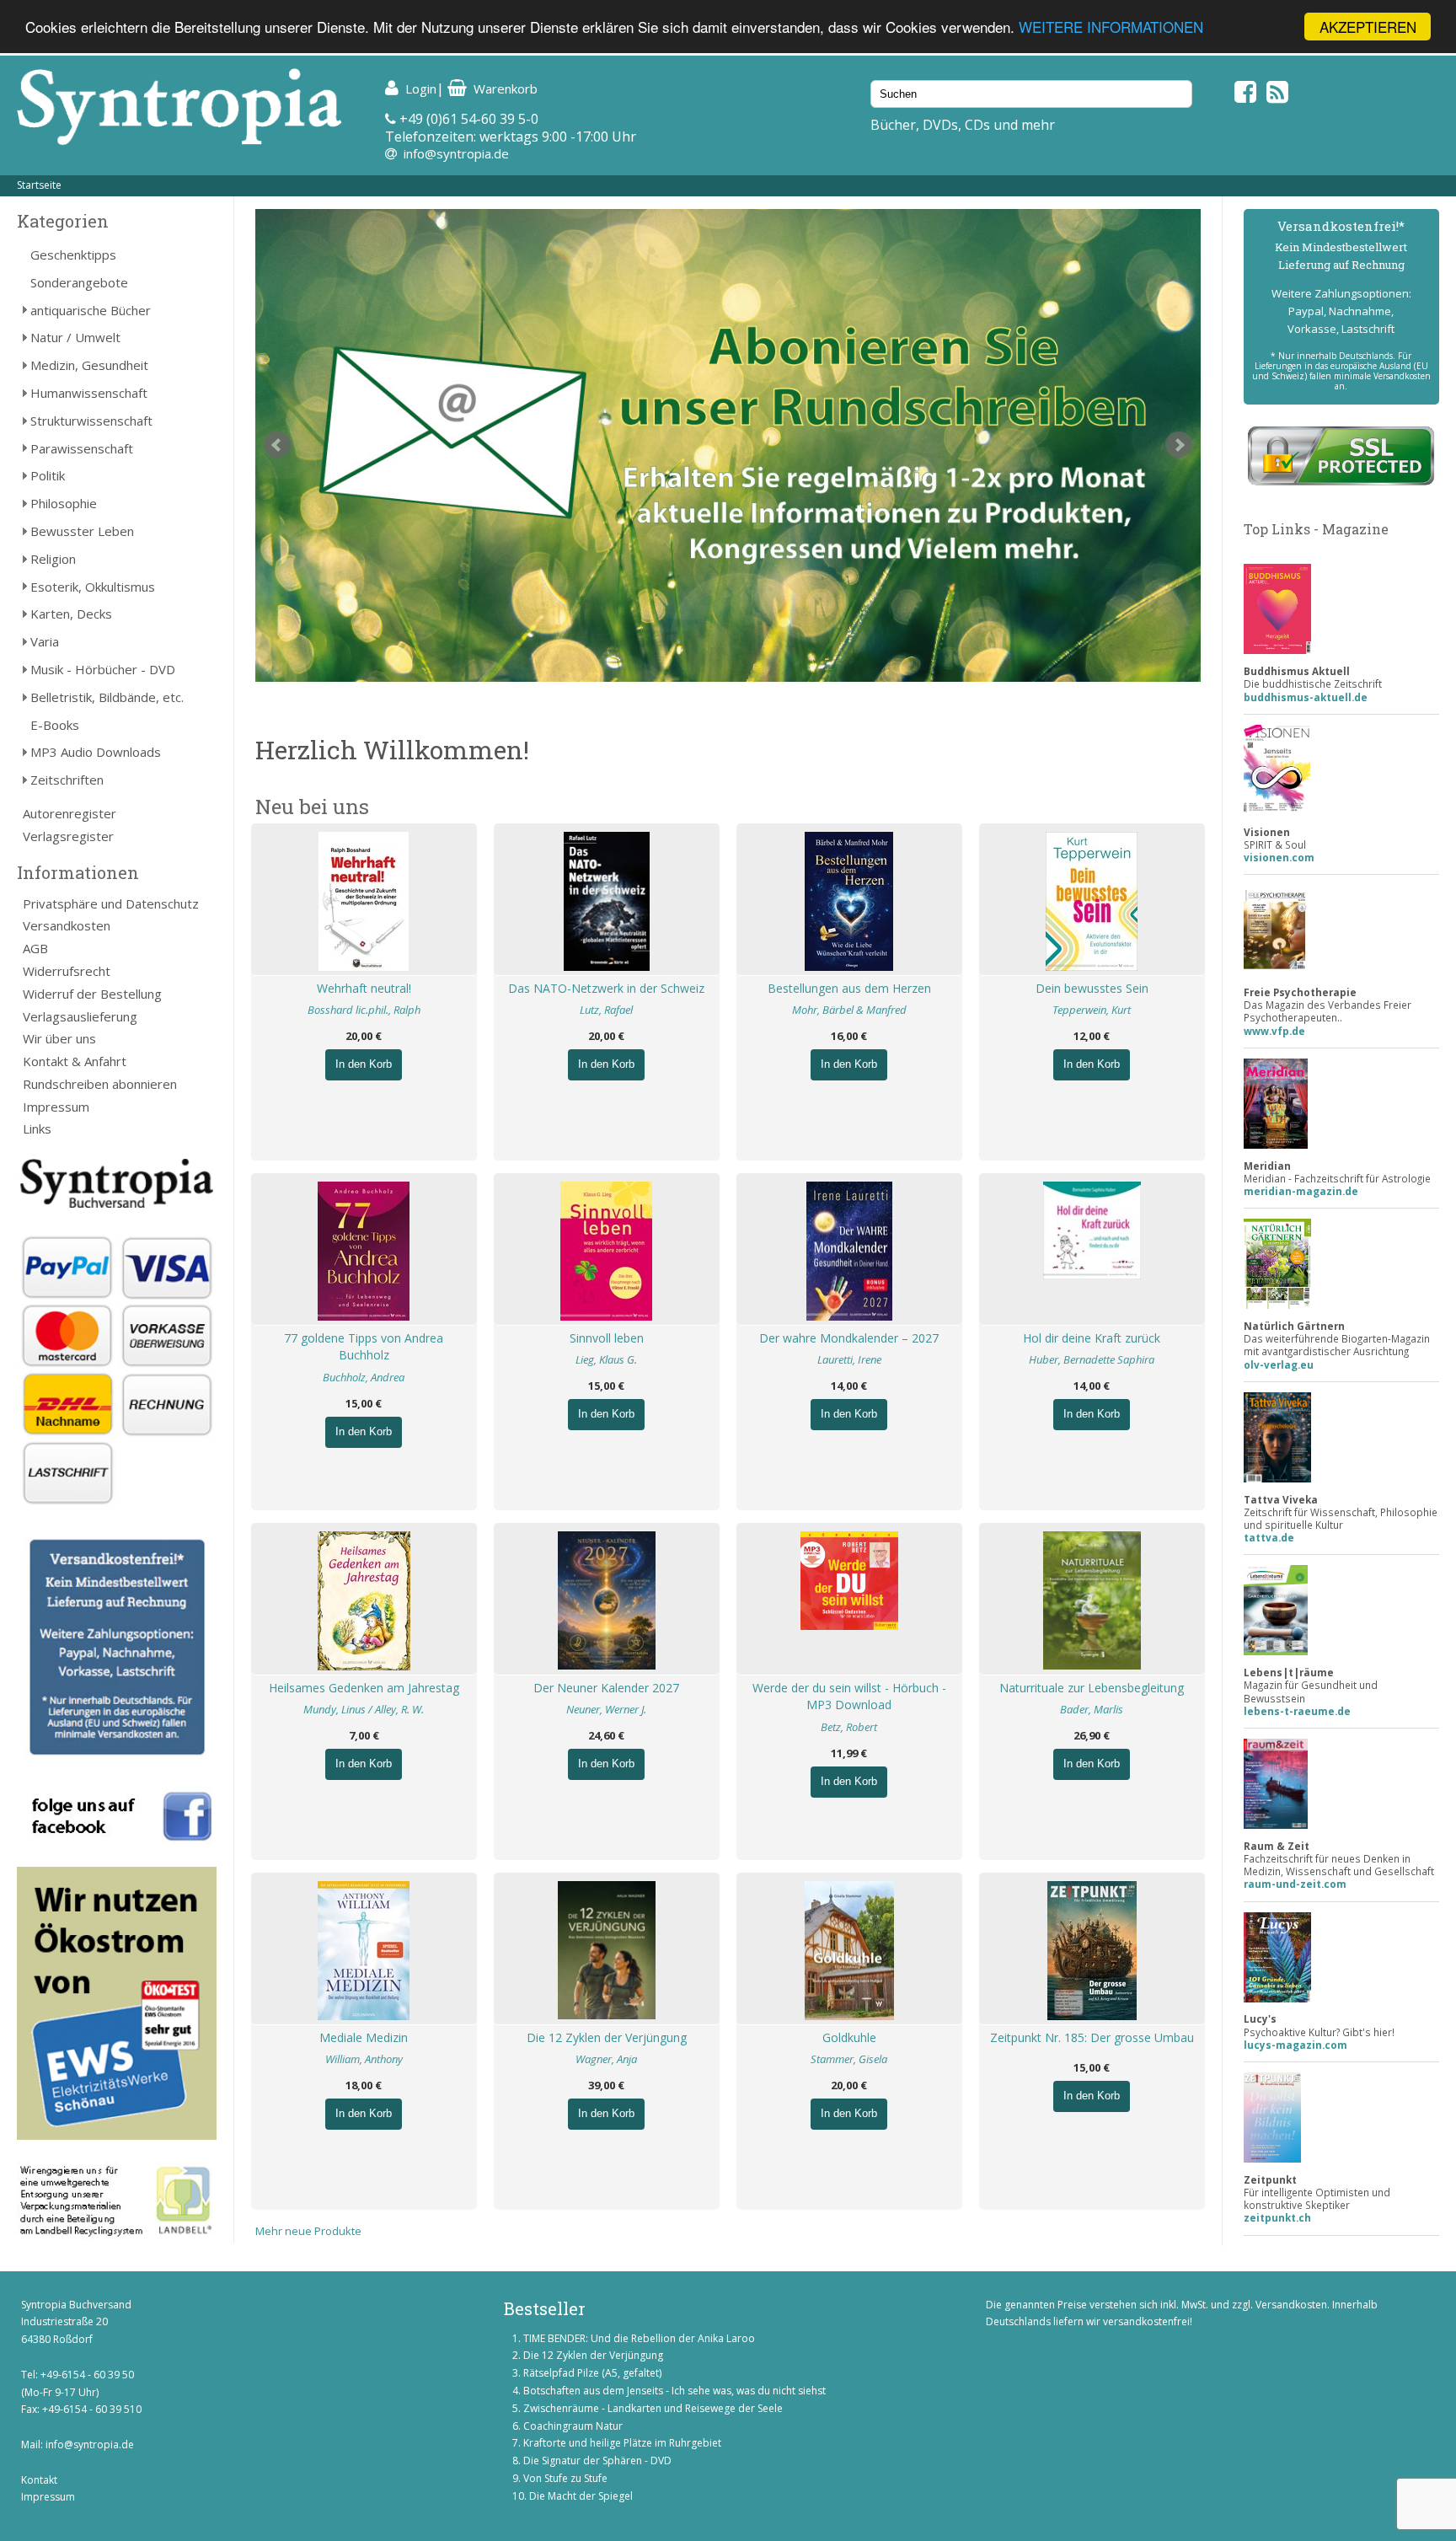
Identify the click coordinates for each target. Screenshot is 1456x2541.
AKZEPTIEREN (1368, 27)
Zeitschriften (67, 780)
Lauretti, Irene (849, 1359)
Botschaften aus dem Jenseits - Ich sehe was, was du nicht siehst (674, 2391)
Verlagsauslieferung (80, 1016)
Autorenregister (70, 813)
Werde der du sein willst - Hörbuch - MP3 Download (849, 1697)
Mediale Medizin (364, 2037)
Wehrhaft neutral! (364, 988)
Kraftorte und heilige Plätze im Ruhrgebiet (622, 2443)
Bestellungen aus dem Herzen (849, 988)
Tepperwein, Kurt (1092, 1010)
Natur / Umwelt (75, 337)
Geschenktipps (73, 255)
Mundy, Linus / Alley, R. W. (364, 1709)
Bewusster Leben (82, 531)
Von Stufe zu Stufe (565, 2478)
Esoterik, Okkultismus (93, 587)
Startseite (39, 185)
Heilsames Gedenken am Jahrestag (364, 1688)
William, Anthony (364, 2059)
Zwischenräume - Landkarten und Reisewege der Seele (653, 2408)
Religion (53, 559)
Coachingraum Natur (573, 2426)
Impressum (56, 1107)
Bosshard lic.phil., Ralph (364, 1010)
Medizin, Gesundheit (89, 365)
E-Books (55, 725)
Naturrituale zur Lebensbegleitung (1092, 1688)
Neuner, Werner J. (606, 1709)
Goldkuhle (849, 2037)
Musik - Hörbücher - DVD (103, 669)
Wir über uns (59, 1038)
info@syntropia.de (456, 153)
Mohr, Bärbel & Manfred (849, 1010)
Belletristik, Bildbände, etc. (107, 697)
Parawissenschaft (82, 448)
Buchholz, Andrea (364, 1377)
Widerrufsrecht (67, 971)
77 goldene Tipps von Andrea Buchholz (364, 1347)
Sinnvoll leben (607, 1338)
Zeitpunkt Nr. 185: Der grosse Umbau (1092, 2037)
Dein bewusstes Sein (1092, 988)
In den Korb (364, 1064)
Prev (277, 445)
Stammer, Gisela (849, 2059)
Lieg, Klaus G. (606, 1359)
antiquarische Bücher (91, 310)
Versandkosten (67, 925)
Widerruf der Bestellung (92, 994)
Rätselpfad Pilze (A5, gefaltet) (592, 2373)
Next (1179, 445)
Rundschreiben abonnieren (100, 1084)
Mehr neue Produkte (308, 2231)
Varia (45, 641)
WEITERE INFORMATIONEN (1111, 27)
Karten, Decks (71, 614)
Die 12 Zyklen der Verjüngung (607, 2037)
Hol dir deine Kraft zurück (1092, 1338)
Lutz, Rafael (606, 1010)
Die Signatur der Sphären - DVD (597, 2461)
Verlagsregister (68, 836)
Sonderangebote (79, 282)
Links (37, 1128)
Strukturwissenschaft (91, 421)
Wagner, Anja (606, 2059)
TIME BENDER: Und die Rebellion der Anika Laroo (639, 2338)
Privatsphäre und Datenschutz (111, 903)
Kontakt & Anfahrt (75, 1061)
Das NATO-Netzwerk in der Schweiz (606, 988)
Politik (48, 475)
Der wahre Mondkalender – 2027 (849, 1338)
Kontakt (39, 2480)
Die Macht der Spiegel (581, 2496)
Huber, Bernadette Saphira (1092, 1359)
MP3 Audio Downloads (96, 752)
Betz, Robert (849, 1727)
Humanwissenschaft (89, 393)
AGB (35, 948)
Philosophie (64, 503)
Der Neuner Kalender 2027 (606, 1688)
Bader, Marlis (1092, 1709)
